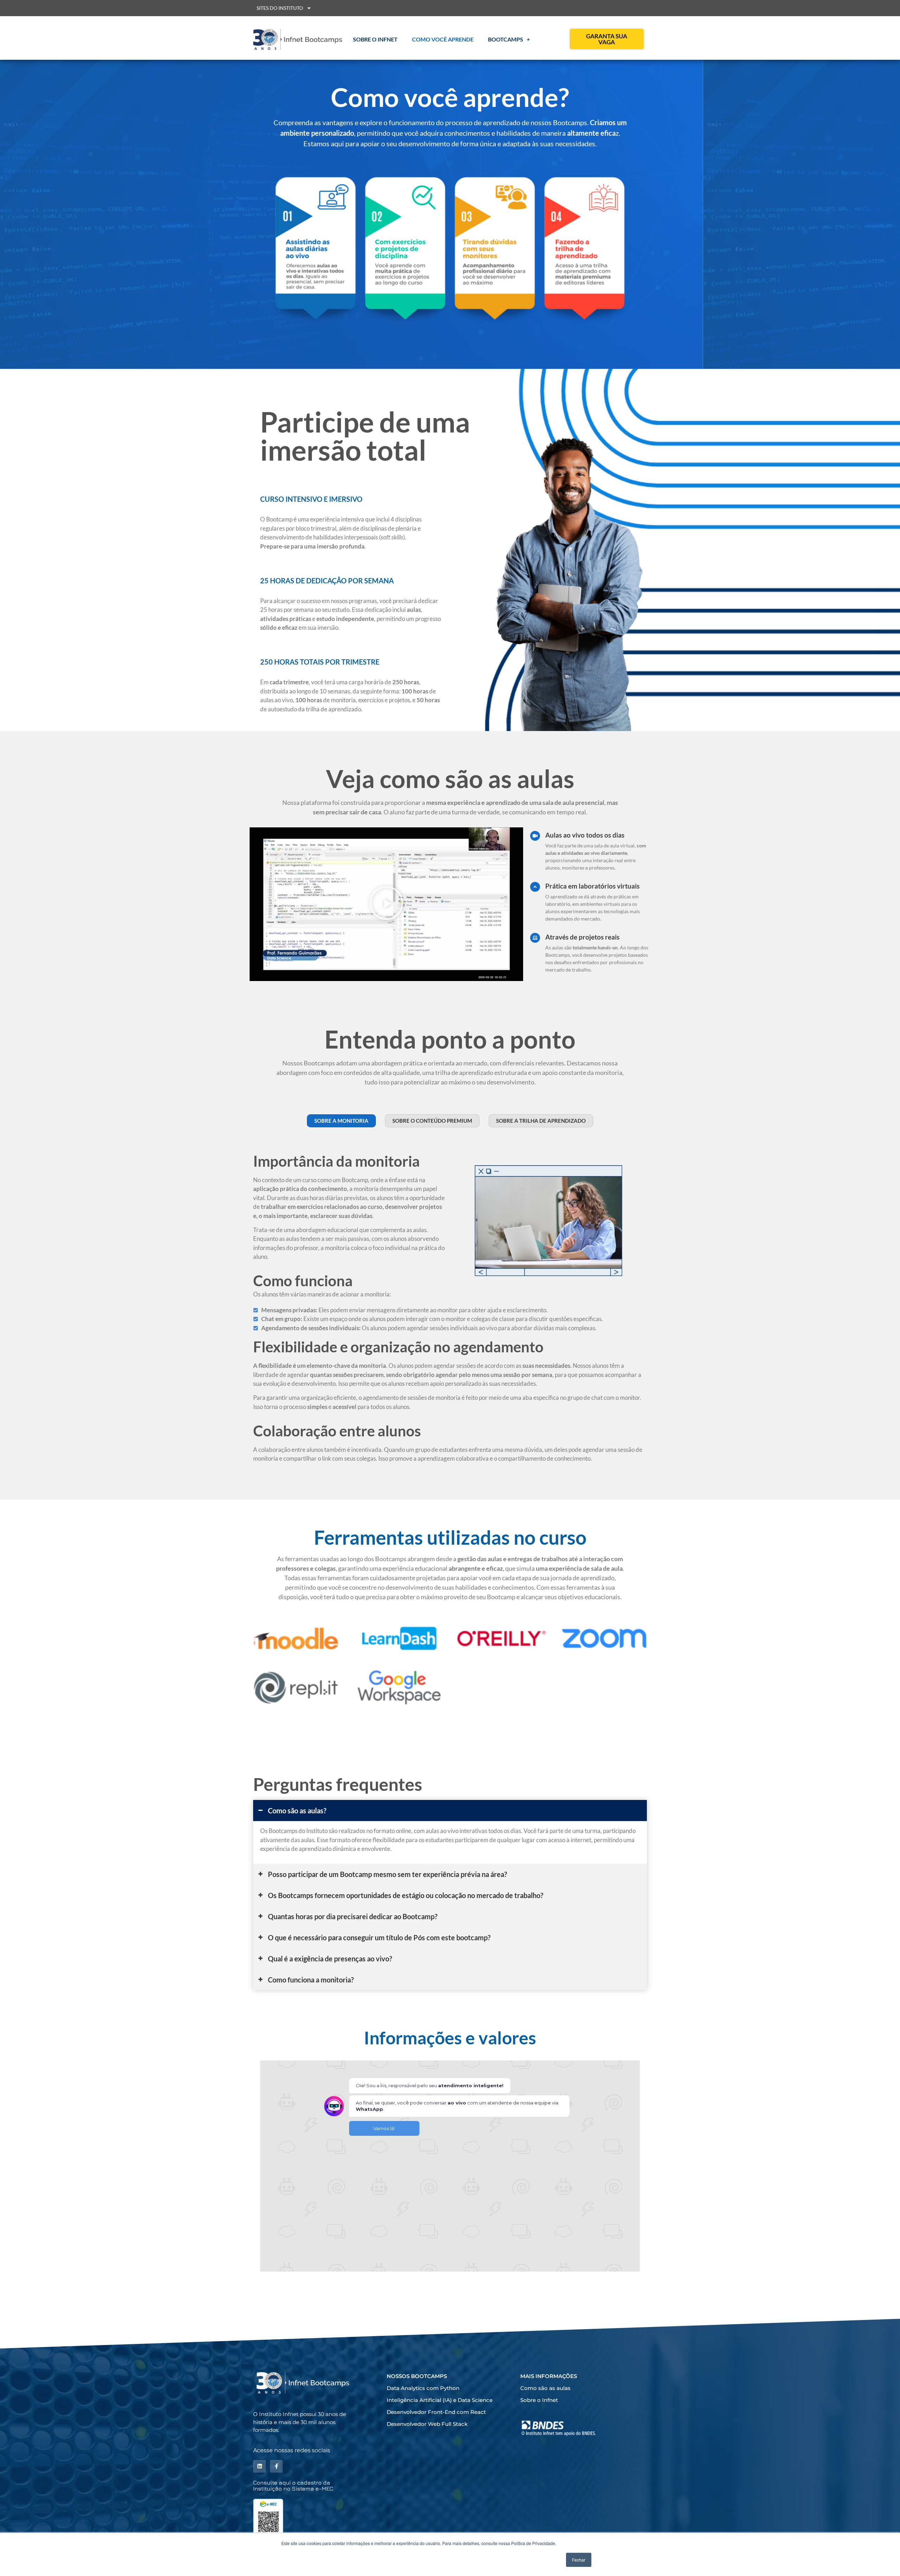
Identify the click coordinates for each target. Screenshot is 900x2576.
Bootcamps (506, 39)
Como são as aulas (545, 2388)
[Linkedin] (259, 2466)
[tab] (450, 1811)
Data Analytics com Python (423, 2388)
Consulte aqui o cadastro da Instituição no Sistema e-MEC (293, 2485)
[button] (386, 904)
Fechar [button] (579, 2560)
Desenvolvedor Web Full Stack (427, 2424)
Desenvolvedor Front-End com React (436, 2412)
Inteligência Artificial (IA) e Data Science (440, 2400)
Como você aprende (443, 39)
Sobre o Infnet (375, 39)
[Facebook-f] (276, 2466)
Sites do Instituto (280, 8)
